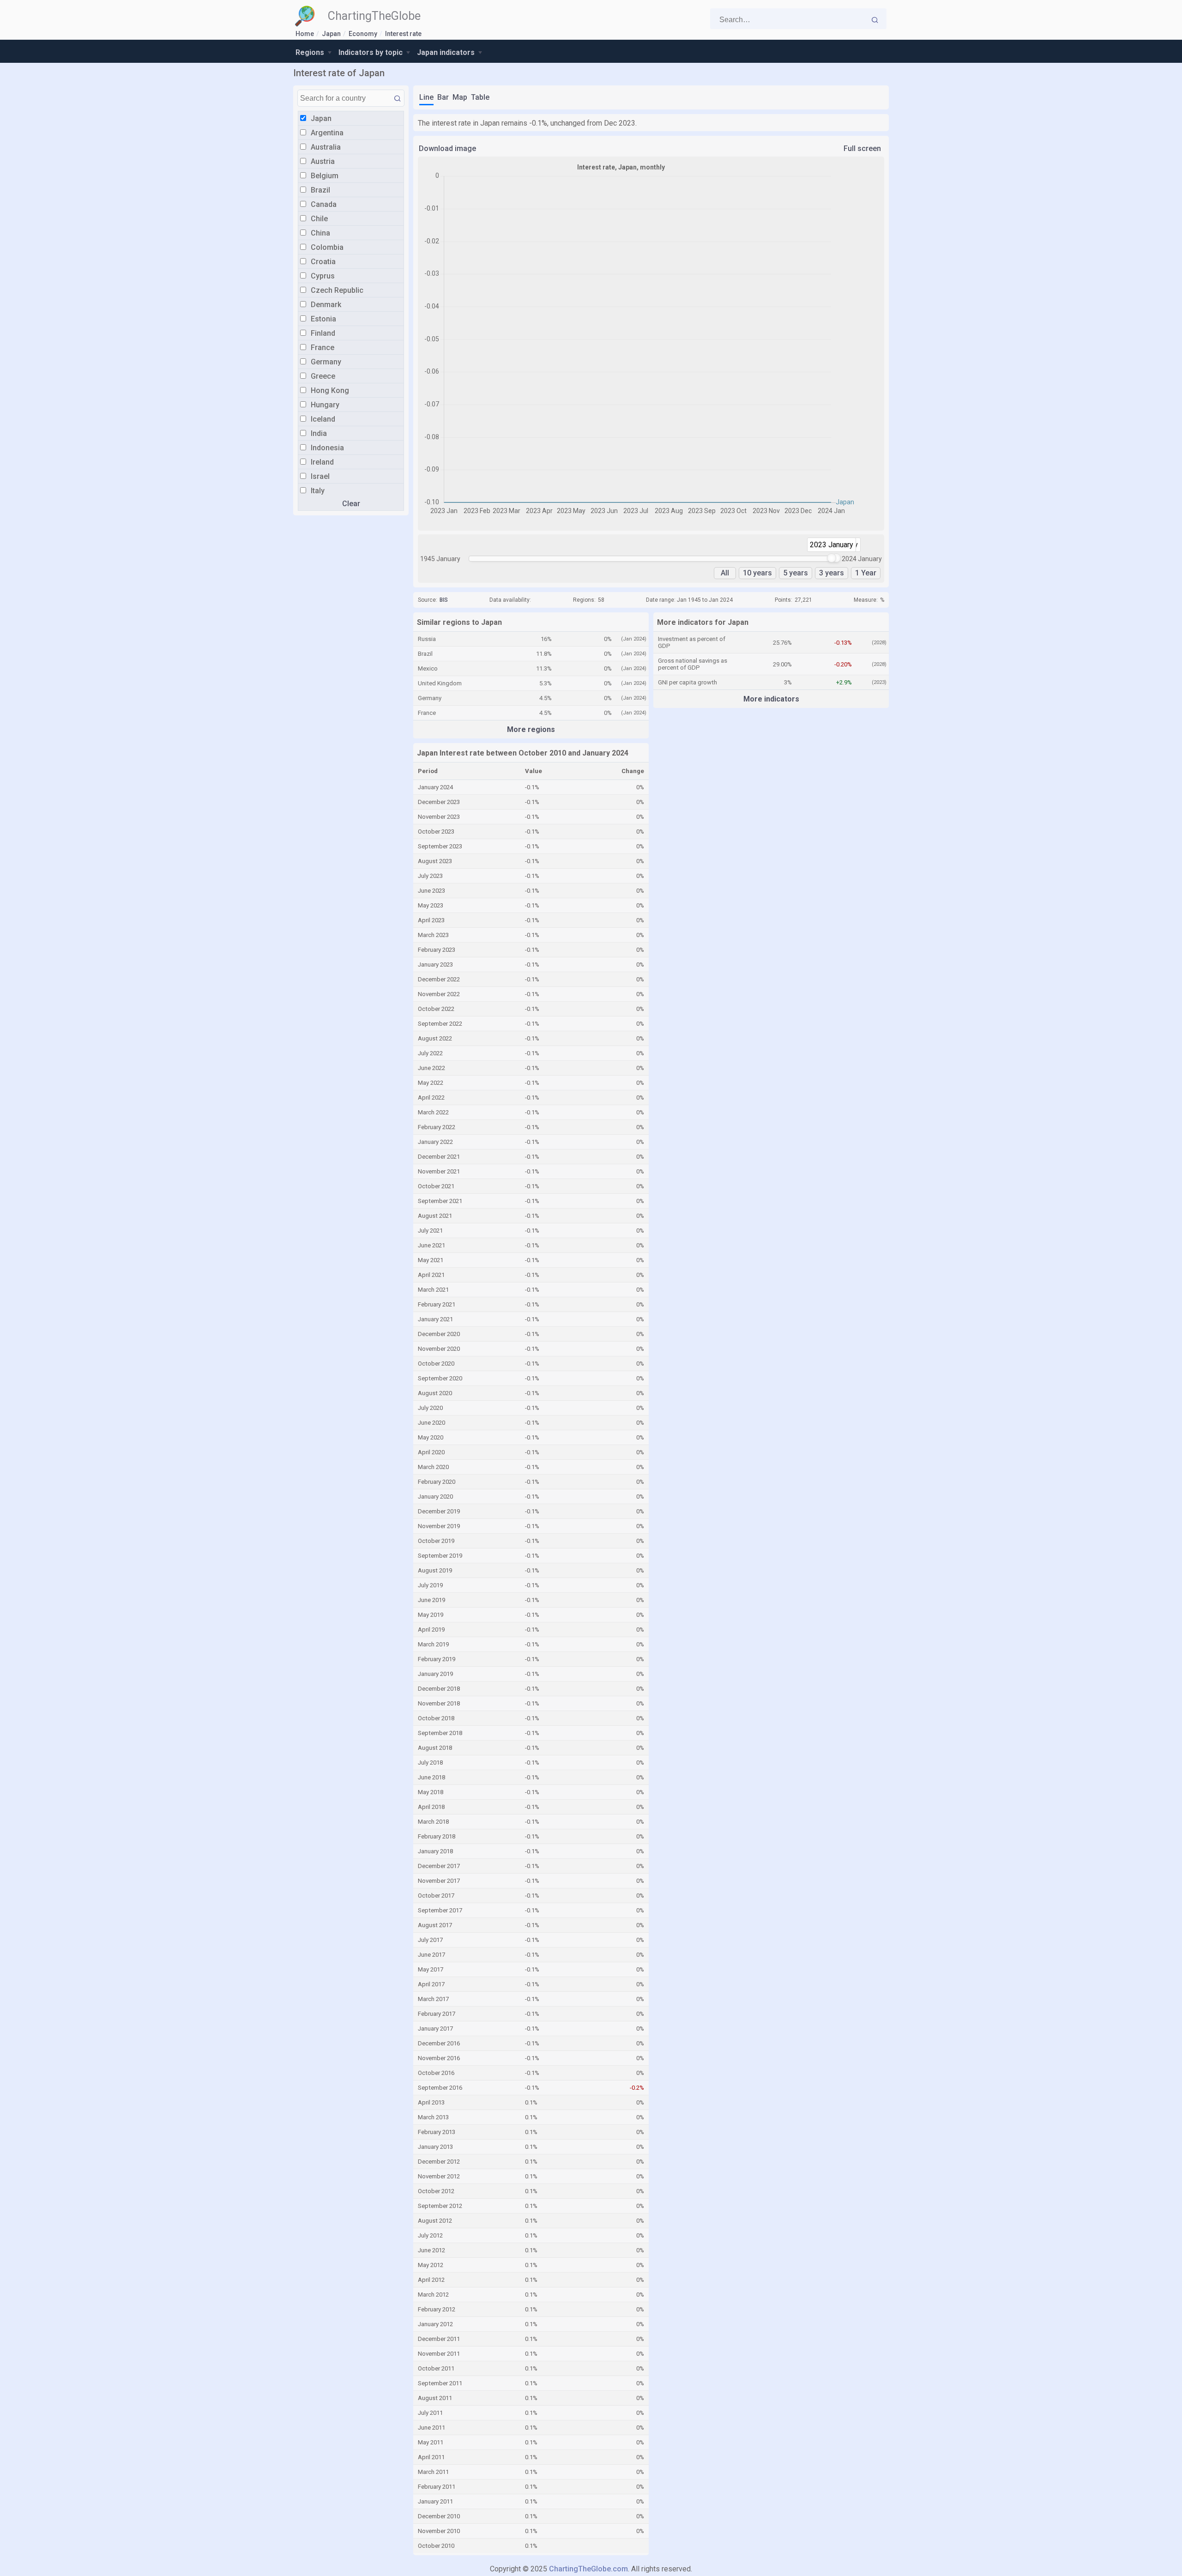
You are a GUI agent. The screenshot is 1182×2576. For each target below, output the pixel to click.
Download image (447, 148)
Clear (351, 504)
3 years (832, 573)
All (725, 573)
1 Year (866, 573)
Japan (331, 34)
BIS (444, 600)
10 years (757, 573)
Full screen (862, 148)
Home (305, 34)
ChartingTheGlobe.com (588, 2569)
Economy (363, 34)
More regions (531, 729)
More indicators (771, 699)
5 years (796, 573)
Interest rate (403, 34)
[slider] (832, 558)
